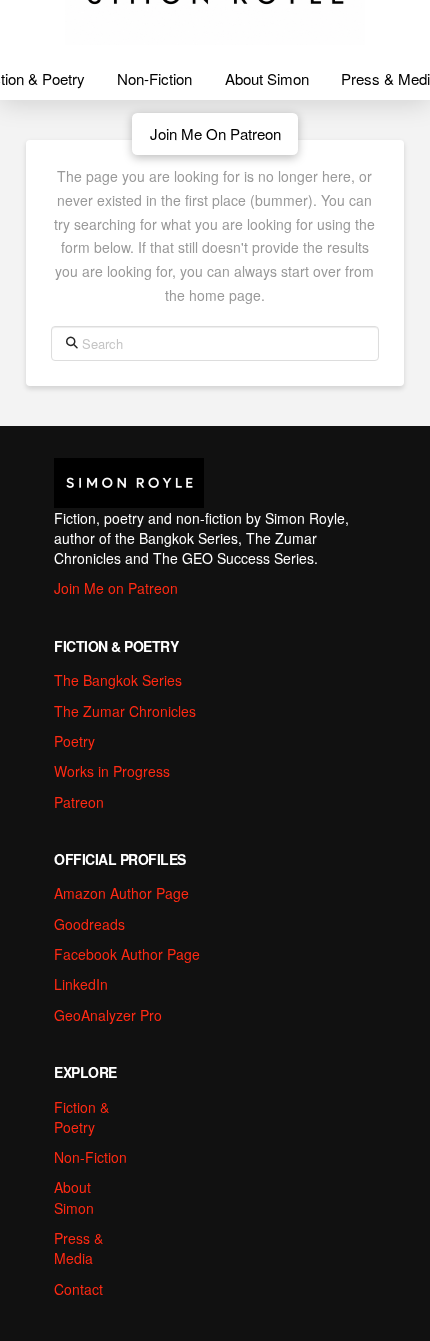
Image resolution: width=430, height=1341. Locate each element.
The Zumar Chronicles (125, 711)
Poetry (74, 741)
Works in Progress (112, 771)
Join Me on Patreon (116, 588)
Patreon (79, 802)
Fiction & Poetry (81, 1117)
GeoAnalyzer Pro (108, 1015)
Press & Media (78, 1248)
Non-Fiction (90, 1157)
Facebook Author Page (127, 954)
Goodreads (89, 924)
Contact (78, 1289)
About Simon (74, 1197)
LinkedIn (81, 984)
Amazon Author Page (121, 893)
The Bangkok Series (118, 680)
